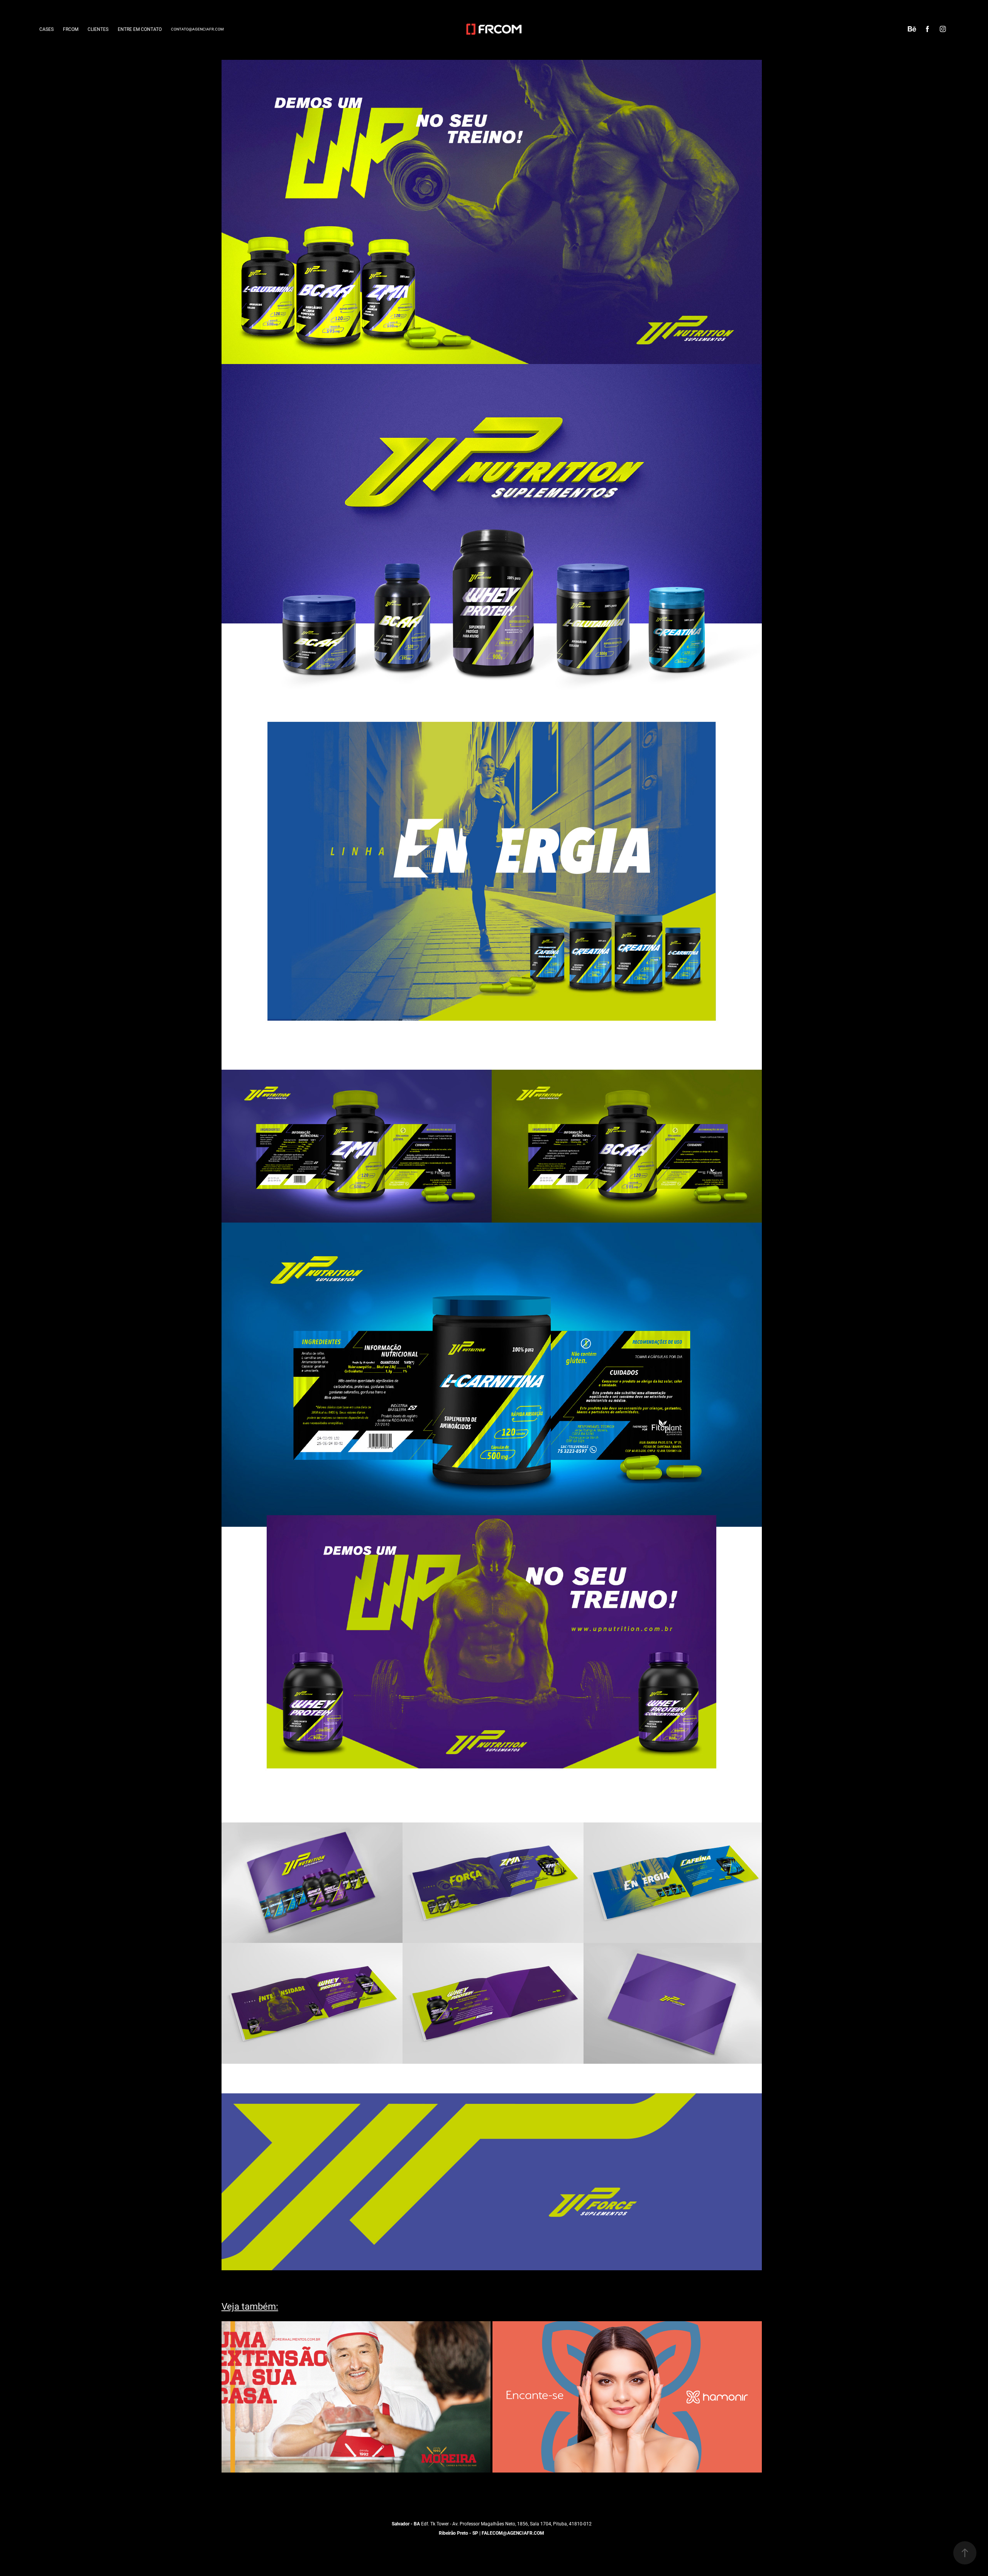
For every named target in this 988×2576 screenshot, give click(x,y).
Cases (47, 29)
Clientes (98, 29)
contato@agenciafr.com (197, 29)
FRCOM (71, 29)
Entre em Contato (140, 29)
